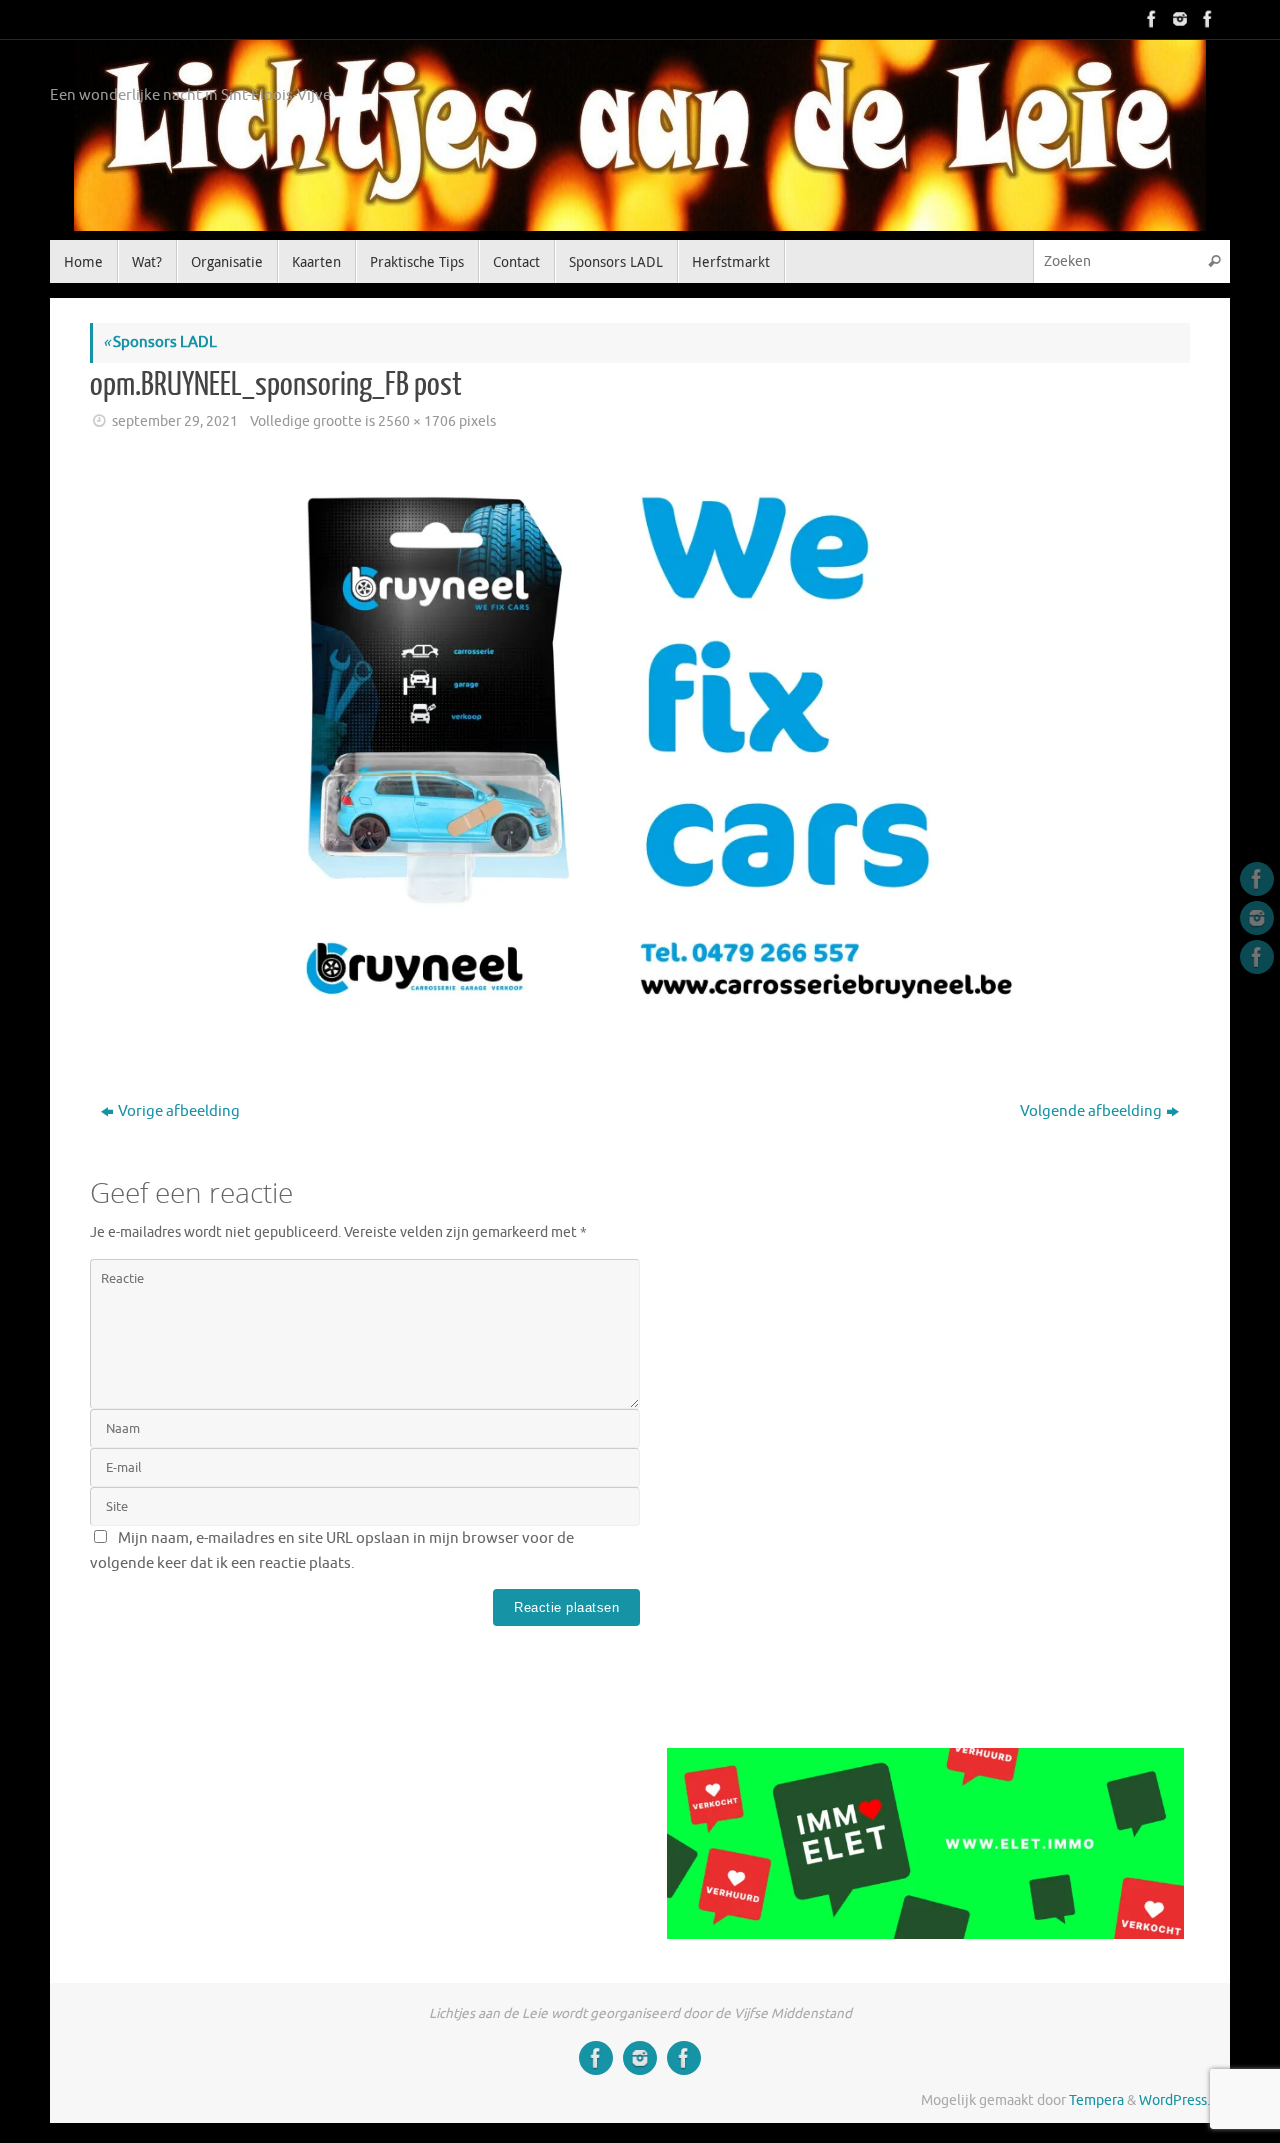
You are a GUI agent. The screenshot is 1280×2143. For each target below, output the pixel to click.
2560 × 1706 (417, 421)
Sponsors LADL (160, 342)
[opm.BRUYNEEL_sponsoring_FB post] (640, 743)
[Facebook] (1150, 19)
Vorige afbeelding (179, 1111)
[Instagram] (1178, 19)
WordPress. (1174, 2100)
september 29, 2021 (175, 421)
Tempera (1096, 2100)
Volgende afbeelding (1091, 1111)
